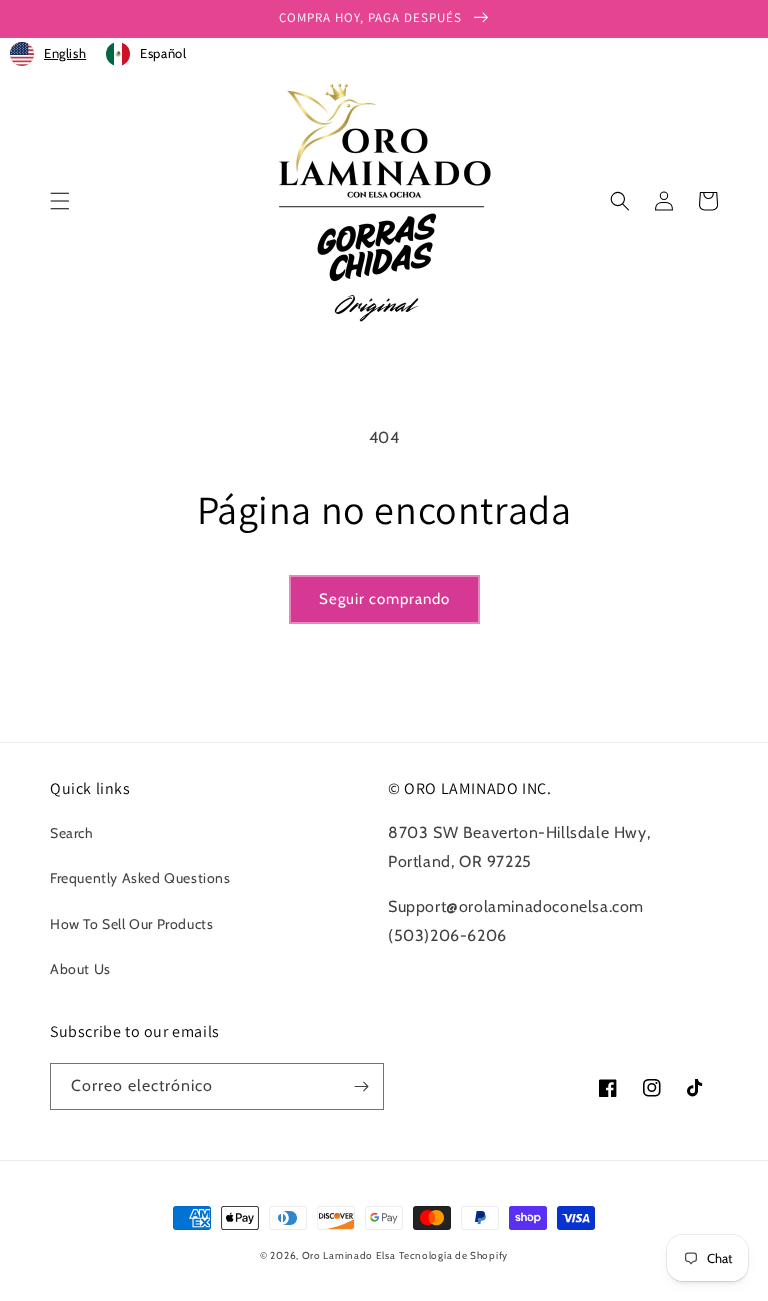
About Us (80, 969)
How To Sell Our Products (131, 924)
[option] (146, 54)
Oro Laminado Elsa (349, 1255)
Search (72, 833)
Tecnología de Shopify (453, 1255)
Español (163, 53)
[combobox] (48, 54)
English (65, 53)
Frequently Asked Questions (140, 878)
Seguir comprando (384, 599)
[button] (60, 201)
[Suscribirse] (361, 1086)
